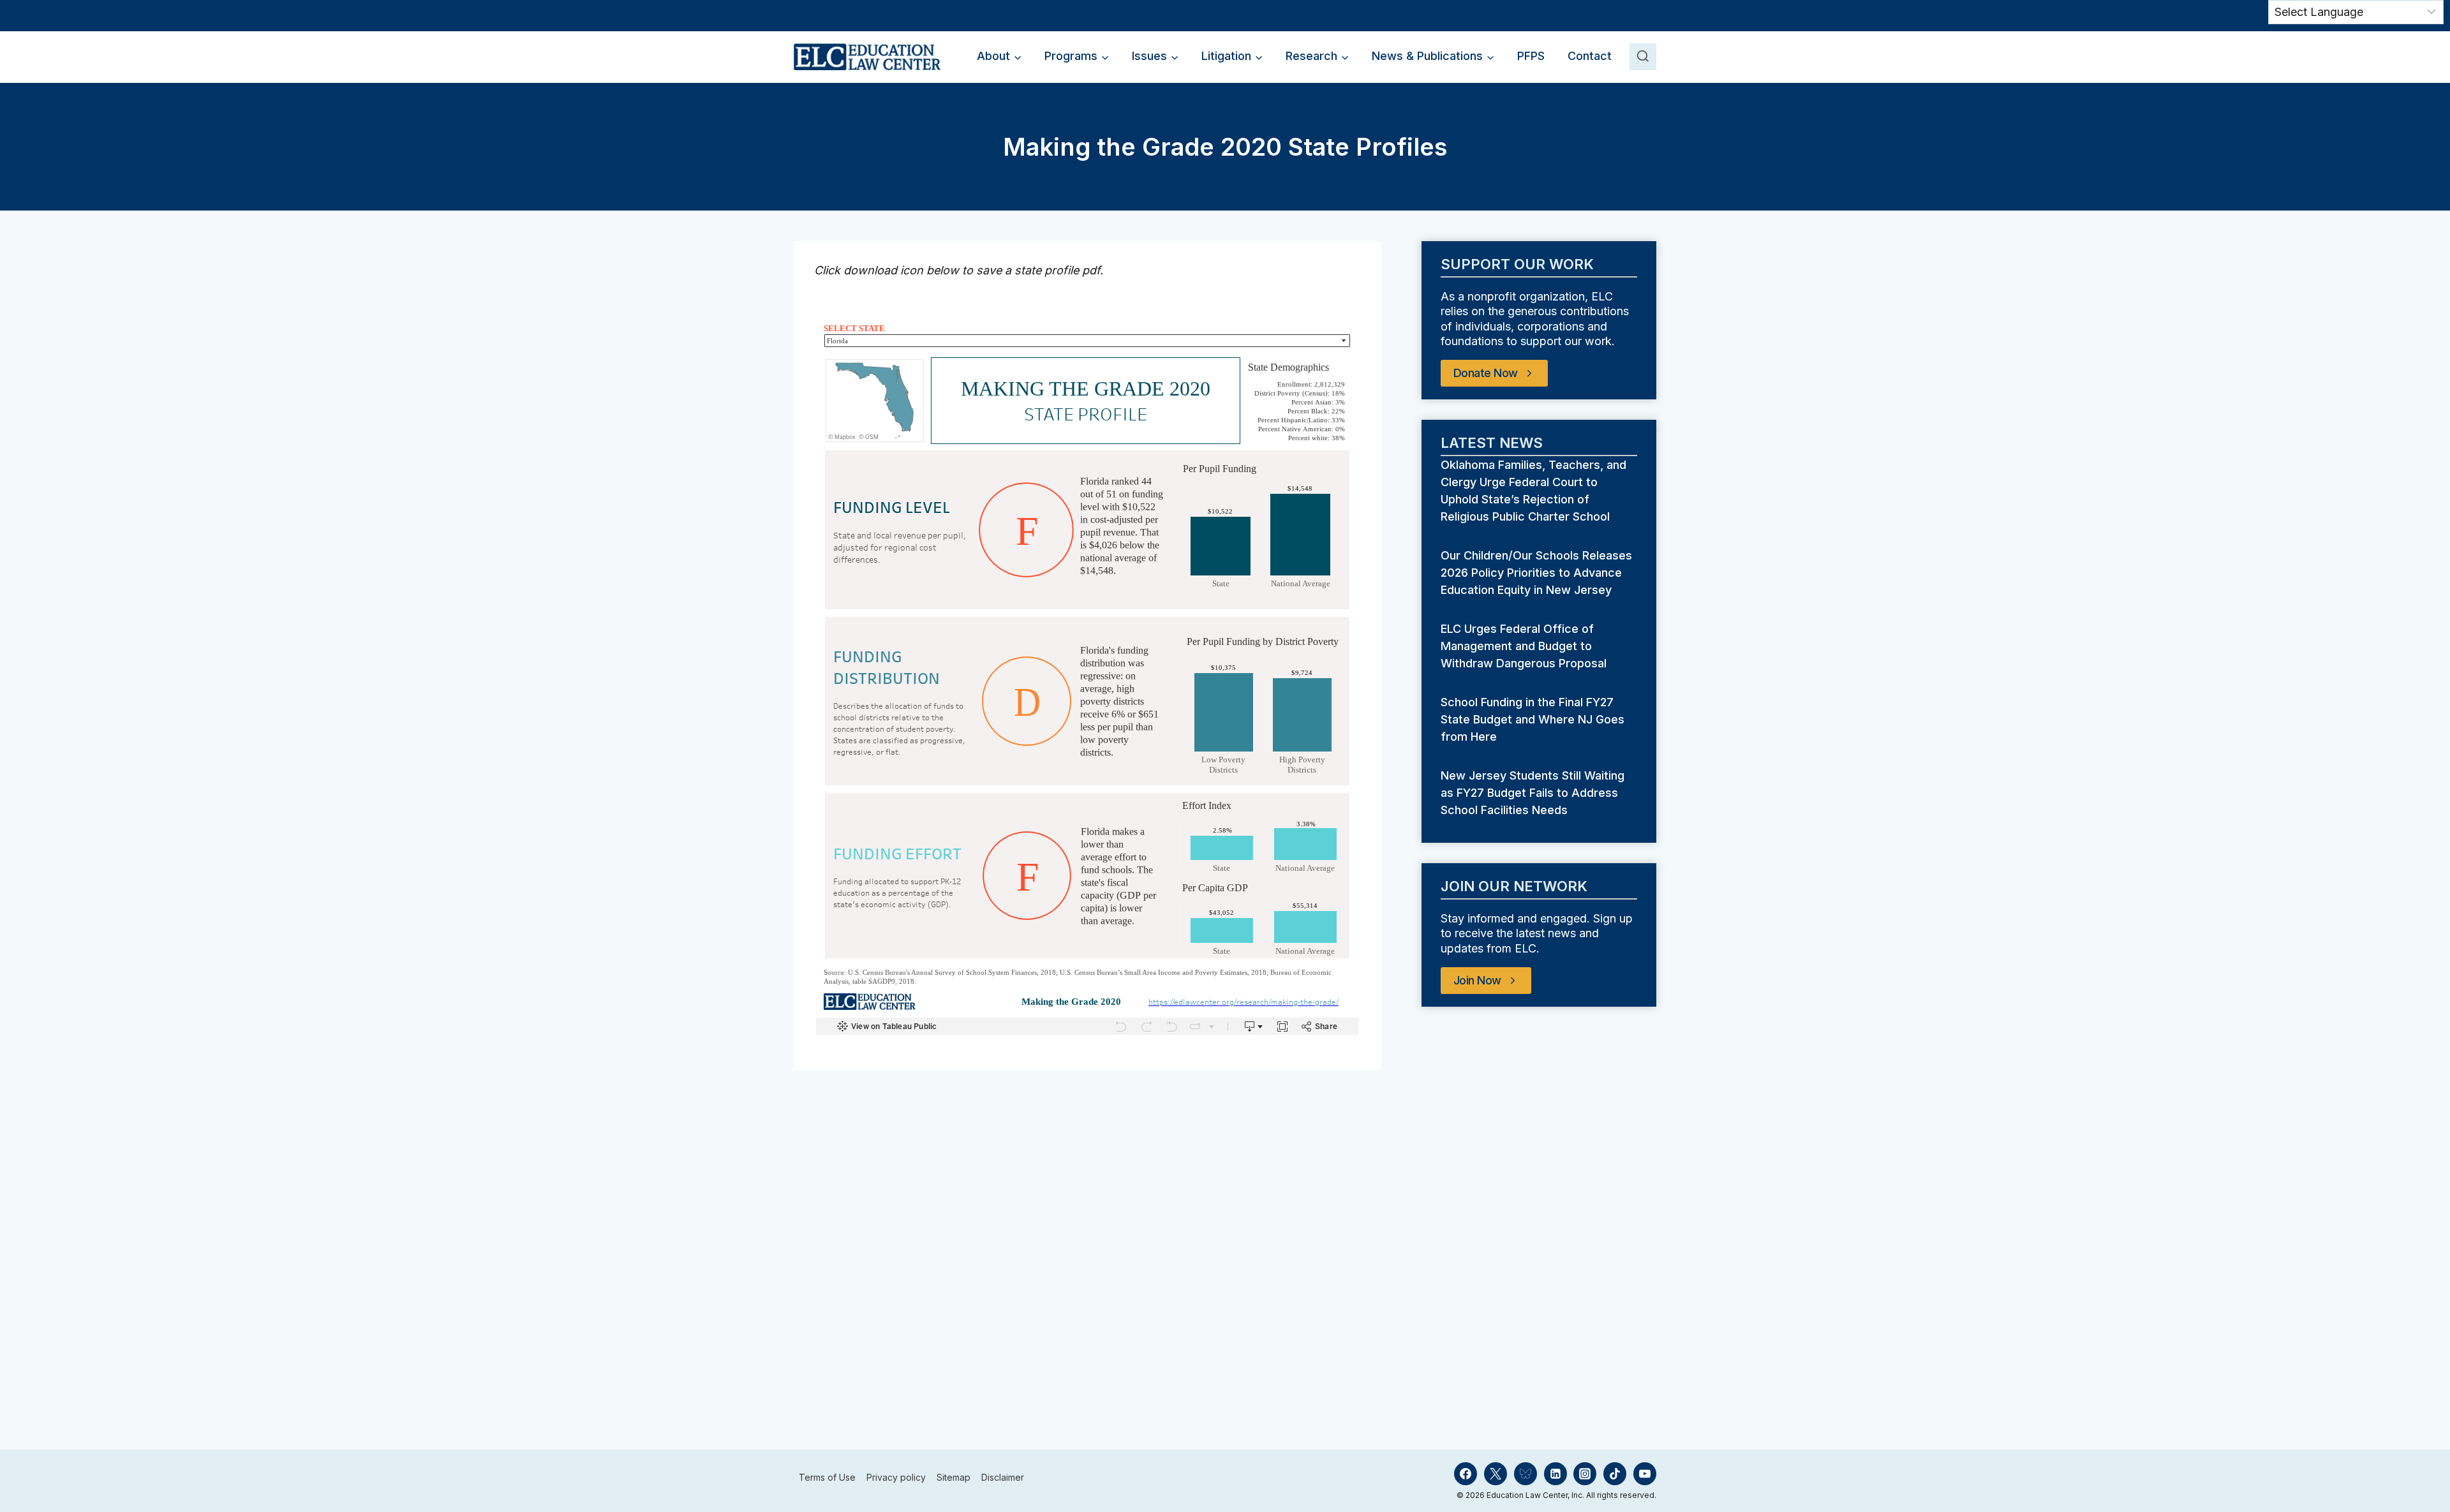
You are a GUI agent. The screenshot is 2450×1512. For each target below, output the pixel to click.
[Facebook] (1466, 1474)
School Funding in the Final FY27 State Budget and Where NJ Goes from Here (1533, 719)
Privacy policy (896, 1478)
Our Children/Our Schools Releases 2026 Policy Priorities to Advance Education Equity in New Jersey (1536, 573)
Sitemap (954, 1478)
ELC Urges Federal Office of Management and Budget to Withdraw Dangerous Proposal (1525, 646)
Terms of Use (827, 1478)
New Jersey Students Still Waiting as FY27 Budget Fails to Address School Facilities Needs (1533, 793)
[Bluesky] (1526, 1474)
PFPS (1531, 56)
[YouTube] (1645, 1474)
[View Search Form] (1643, 57)
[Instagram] (1585, 1474)
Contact (1590, 56)
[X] (1496, 1474)
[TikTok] (1615, 1474)
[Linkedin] (1555, 1474)
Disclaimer (1003, 1478)
